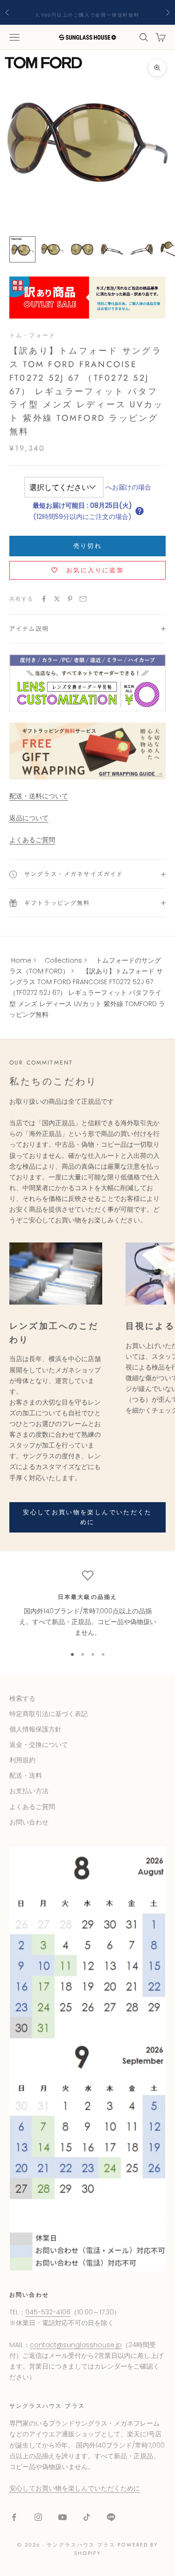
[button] (140, 511)
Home (21, 960)
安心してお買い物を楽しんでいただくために (87, 1517)
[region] (87, 1604)
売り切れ (87, 546)
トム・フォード (32, 335)
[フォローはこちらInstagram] (38, 2517)
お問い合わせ (29, 1822)
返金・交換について (39, 1745)
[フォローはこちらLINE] (111, 2517)
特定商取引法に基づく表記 (49, 1714)
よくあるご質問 (32, 840)
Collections (63, 960)
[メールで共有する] (83, 599)
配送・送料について (39, 796)
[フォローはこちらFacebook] (14, 2517)
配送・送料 (26, 1775)
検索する (22, 1698)
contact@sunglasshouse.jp (76, 2345)
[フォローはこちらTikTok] (87, 2517)
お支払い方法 (29, 1791)
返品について (29, 818)
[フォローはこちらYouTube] (63, 2517)
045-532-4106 (48, 2312)
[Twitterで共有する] (57, 599)
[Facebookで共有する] (44, 599)
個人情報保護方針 (35, 1729)
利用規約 (22, 1760)
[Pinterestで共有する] (70, 599)
